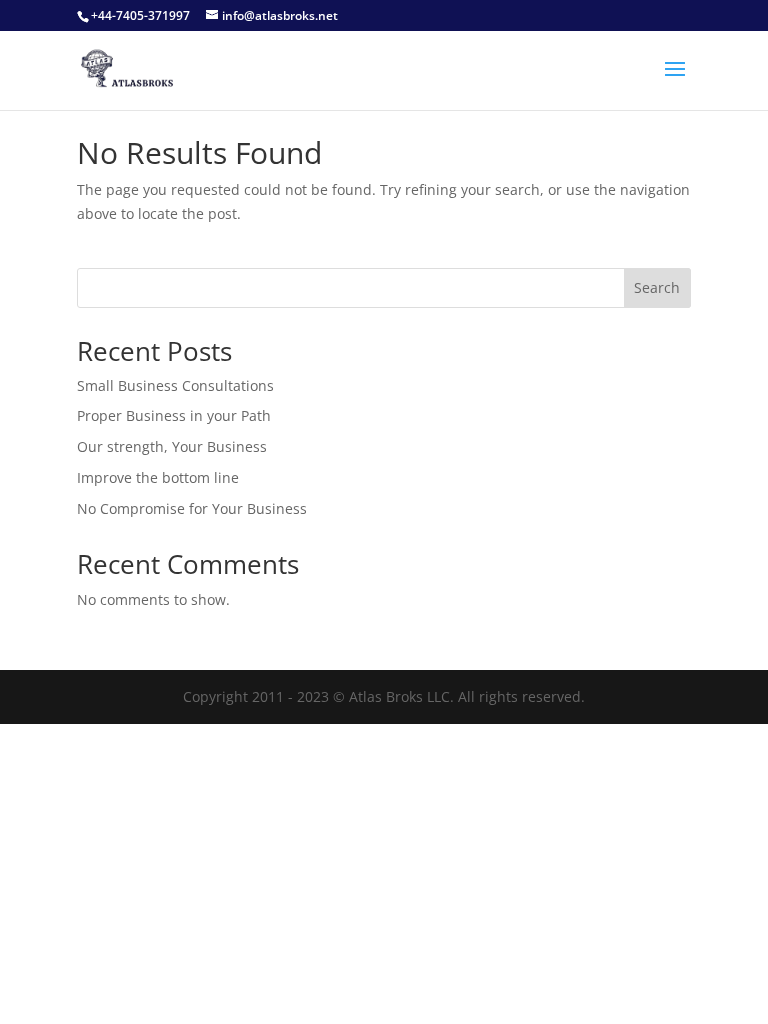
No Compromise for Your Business (192, 508)
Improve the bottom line (158, 477)
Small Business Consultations (175, 385)
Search (657, 287)
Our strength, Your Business (172, 446)
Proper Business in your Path (174, 415)
